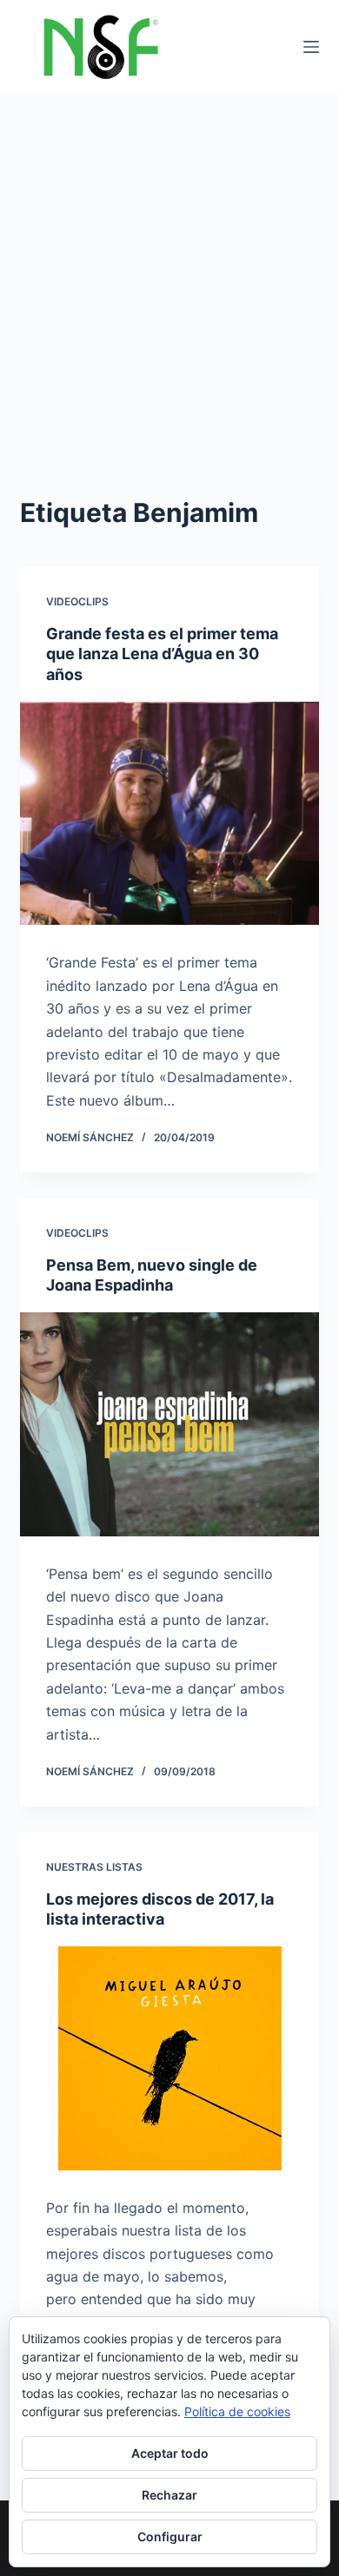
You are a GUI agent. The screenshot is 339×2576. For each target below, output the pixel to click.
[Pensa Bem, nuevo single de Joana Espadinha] (169, 1424)
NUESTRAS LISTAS (94, 1867)
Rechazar (169, 2495)
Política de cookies (237, 2411)
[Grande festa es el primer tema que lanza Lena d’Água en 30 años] (169, 813)
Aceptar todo (170, 2453)
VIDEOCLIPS (77, 601)
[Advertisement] (169, 272)
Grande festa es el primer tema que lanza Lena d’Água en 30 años (162, 654)
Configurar (170, 2536)
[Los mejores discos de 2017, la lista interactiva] (169, 2058)
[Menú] (311, 47)
